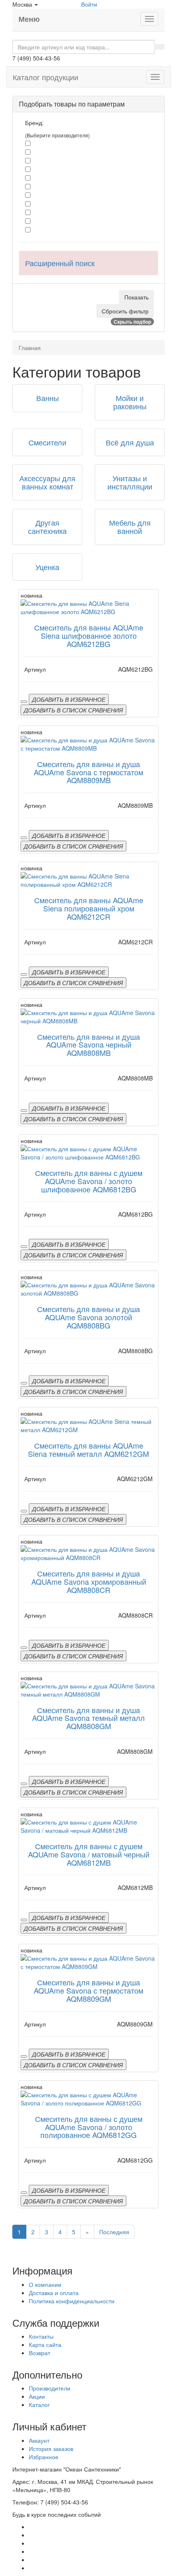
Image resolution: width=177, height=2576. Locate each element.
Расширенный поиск (60, 263)
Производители (50, 2388)
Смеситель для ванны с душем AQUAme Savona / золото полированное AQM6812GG (89, 2127)
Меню (29, 19)
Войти (89, 4)
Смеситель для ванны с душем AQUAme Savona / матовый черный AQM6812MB (89, 1854)
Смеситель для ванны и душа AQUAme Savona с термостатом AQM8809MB (88, 772)
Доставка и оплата (54, 2293)
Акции (37, 2396)
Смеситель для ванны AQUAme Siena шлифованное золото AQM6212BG (89, 635)
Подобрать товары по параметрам (72, 104)
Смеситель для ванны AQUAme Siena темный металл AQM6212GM (88, 1449)
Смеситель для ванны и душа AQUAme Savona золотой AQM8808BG (88, 1317)
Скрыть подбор (132, 322)
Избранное (44, 2457)
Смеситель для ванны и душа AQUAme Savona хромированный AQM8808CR (89, 1581)
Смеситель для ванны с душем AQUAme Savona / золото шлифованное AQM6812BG (89, 1181)
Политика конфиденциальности (72, 2301)
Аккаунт (39, 2440)
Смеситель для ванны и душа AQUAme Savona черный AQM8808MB (88, 1045)
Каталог (39, 2404)
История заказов (51, 2448)
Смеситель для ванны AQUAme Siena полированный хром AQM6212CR (89, 908)
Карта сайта (45, 2344)
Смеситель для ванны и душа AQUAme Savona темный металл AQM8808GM (88, 1718)
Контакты (41, 2336)
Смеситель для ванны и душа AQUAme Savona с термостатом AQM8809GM (88, 1990)
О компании (45, 2284)
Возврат (40, 2353)
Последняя (114, 2232)
